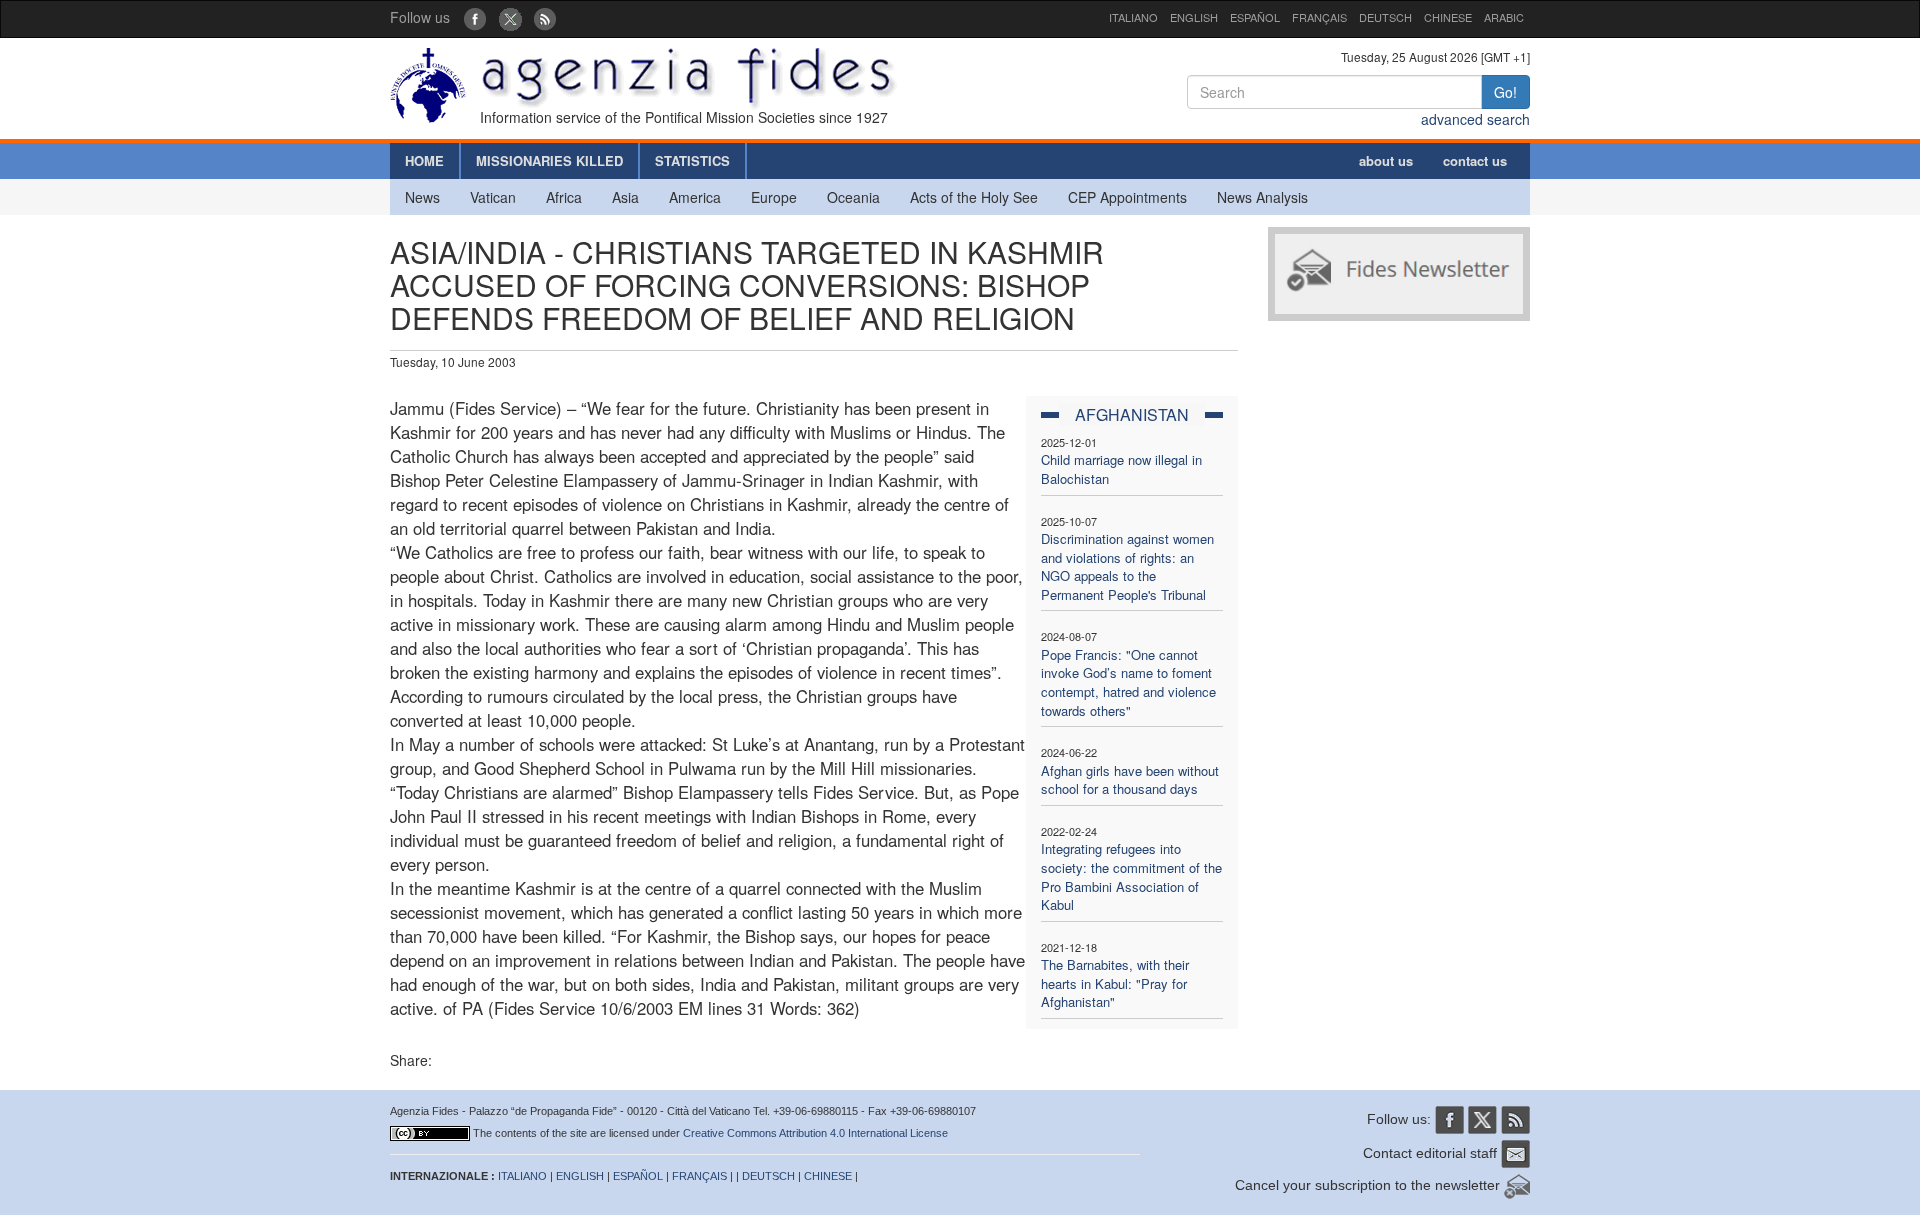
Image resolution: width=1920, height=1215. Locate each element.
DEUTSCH (1385, 17)
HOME (424, 160)
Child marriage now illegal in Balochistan (1121, 469)
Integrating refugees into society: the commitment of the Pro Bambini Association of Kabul (1131, 876)
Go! (1505, 92)
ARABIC (1504, 17)
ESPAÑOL (1255, 17)
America (695, 197)
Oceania (853, 197)
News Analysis (1262, 197)
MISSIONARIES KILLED (549, 160)
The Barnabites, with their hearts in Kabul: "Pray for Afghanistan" (1115, 983)
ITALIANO (1133, 17)
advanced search (1475, 119)
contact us (1475, 160)
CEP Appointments (1127, 197)
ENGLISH (1194, 17)
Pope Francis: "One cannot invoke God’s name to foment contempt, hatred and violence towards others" (1128, 682)
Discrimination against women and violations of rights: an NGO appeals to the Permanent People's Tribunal (1127, 566)
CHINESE (1448, 17)
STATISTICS (692, 160)
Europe (774, 197)
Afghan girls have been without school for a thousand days (1130, 780)
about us (1386, 160)
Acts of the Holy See (974, 197)
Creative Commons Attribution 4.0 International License (815, 1133)
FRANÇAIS (1319, 17)
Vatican (493, 197)
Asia (625, 197)
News (422, 197)
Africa (564, 197)
